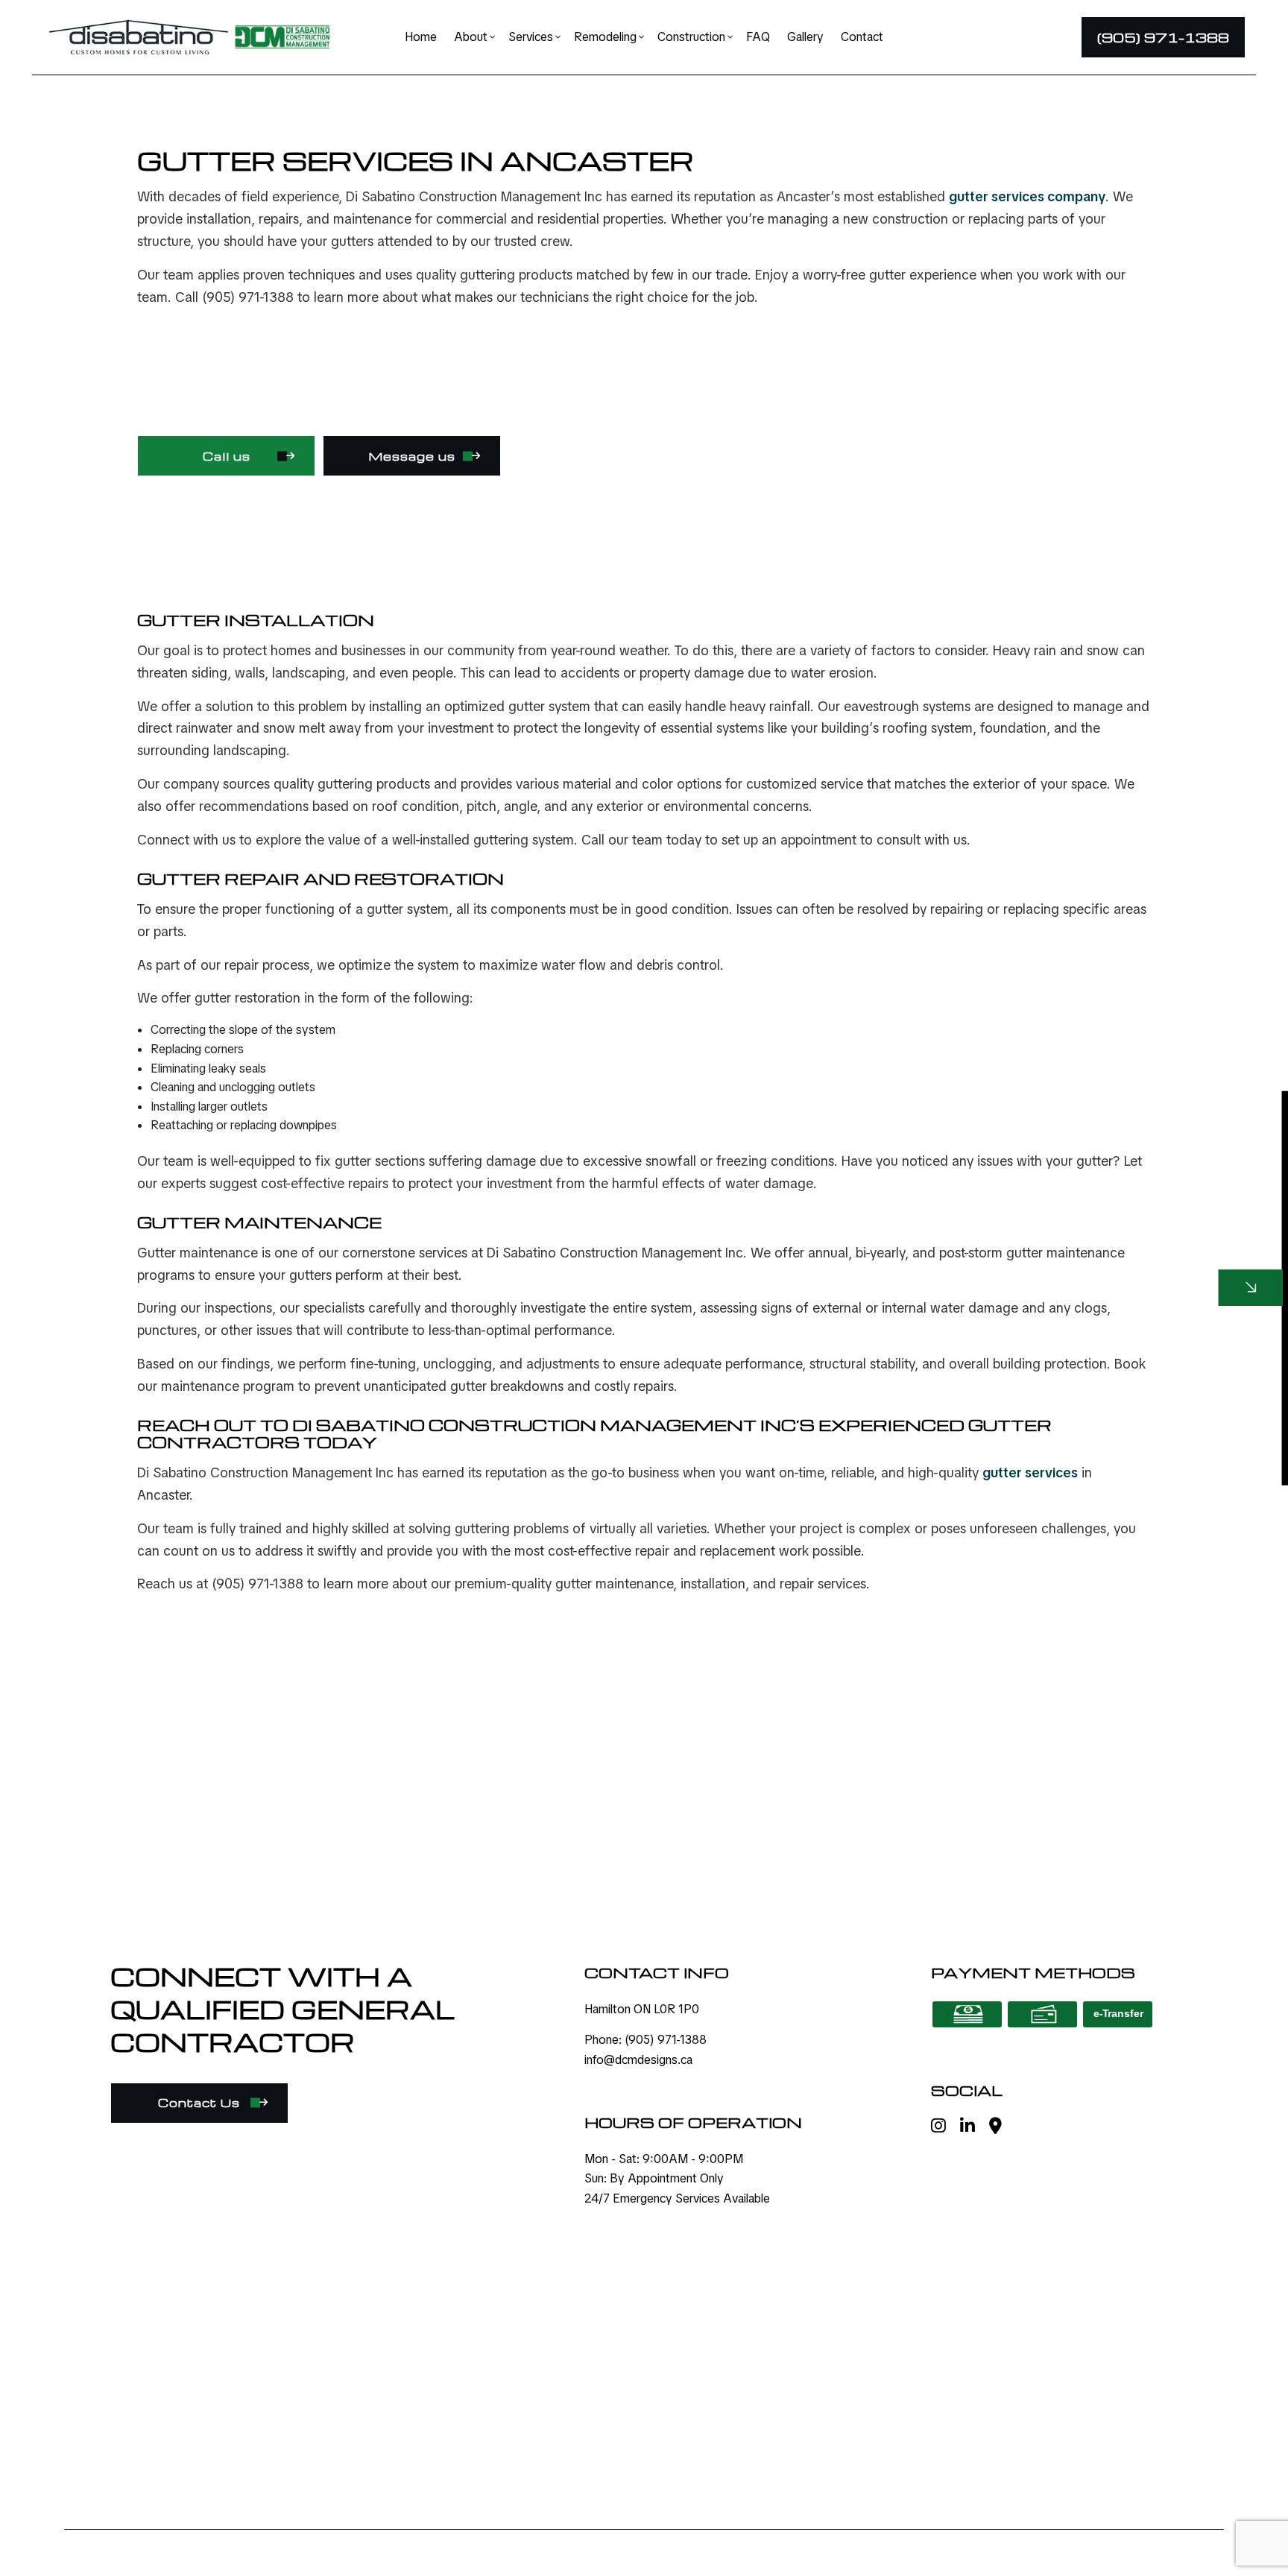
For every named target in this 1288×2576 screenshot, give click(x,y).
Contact (862, 37)
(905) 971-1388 (1163, 37)
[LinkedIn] (967, 2128)
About (471, 37)
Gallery (805, 37)
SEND (1166, 1428)
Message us (412, 456)
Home (421, 37)
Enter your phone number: (953, 1220)
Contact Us (199, 2103)
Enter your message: (939, 1323)
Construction (691, 37)
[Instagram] (938, 2128)
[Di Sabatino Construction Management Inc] (138, 36)
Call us (227, 456)
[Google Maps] (995, 2128)
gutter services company (1027, 196)
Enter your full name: (939, 1169)
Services (531, 37)
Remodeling (605, 37)
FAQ (758, 37)
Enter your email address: (951, 1272)
